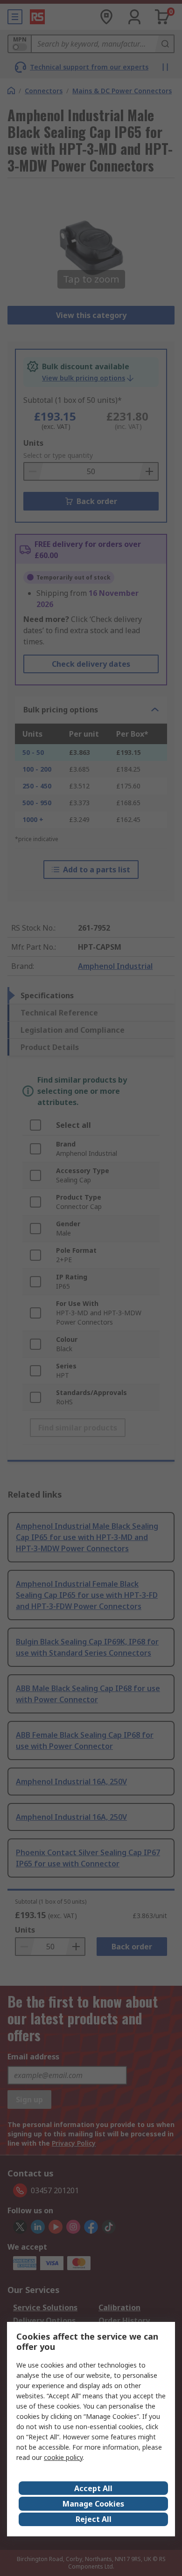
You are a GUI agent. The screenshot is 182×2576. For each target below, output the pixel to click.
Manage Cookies (93, 2504)
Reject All (94, 2519)
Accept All (93, 2488)
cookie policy (63, 2457)
